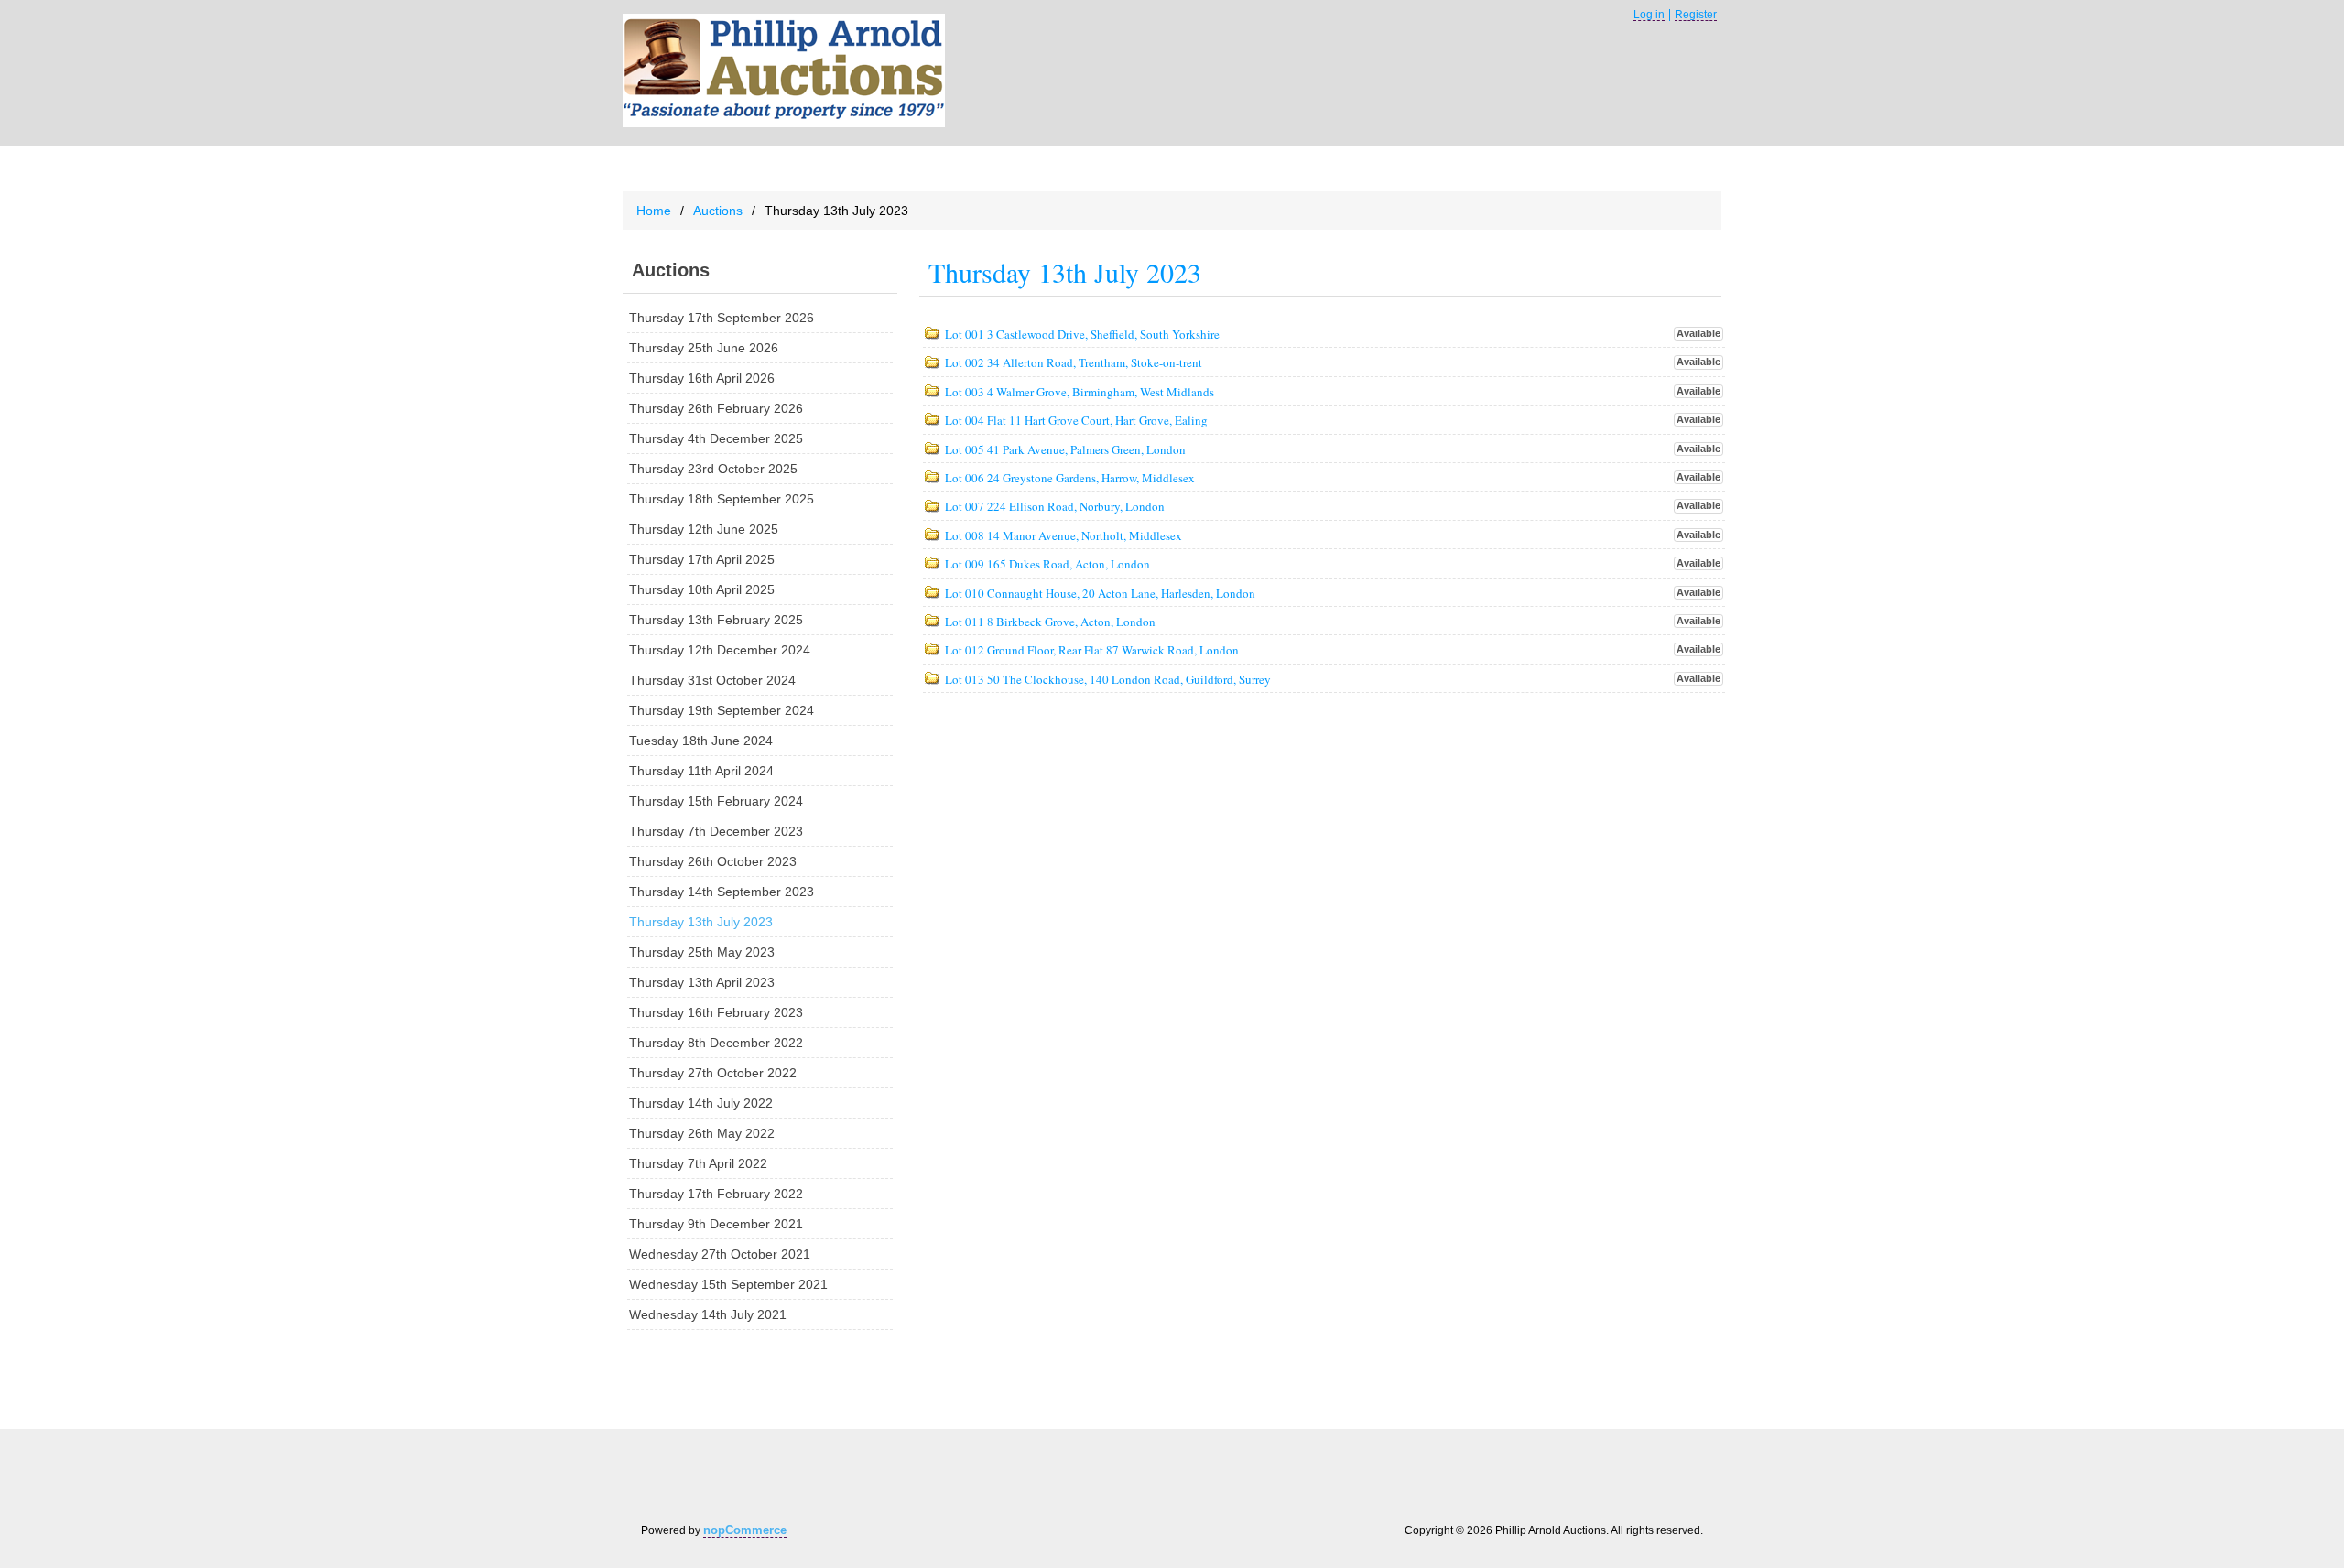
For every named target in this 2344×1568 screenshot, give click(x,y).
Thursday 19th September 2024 (722, 710)
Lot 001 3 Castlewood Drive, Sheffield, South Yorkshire (1082, 335)
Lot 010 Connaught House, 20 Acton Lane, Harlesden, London (1100, 594)
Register (1696, 15)
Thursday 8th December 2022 (716, 1043)
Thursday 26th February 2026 (716, 408)
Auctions (718, 211)
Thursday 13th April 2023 (702, 982)
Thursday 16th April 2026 (702, 378)
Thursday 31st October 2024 (712, 680)
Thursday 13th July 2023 (701, 922)
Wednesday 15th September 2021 (728, 1284)
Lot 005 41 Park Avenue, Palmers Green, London (1065, 450)
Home (654, 211)
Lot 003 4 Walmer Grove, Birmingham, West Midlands (1080, 393)
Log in (1649, 15)
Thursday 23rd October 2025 (713, 469)
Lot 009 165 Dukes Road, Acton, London (1047, 565)
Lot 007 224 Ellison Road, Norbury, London (1055, 507)
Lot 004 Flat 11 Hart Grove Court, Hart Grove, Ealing (1076, 421)
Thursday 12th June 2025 (704, 529)
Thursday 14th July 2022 (701, 1103)
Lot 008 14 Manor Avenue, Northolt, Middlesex (1063, 536)
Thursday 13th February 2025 (716, 620)
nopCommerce (745, 1530)
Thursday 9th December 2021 (716, 1224)
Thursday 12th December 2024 (720, 650)
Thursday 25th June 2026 (704, 348)
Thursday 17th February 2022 (716, 1194)
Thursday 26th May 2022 (702, 1133)
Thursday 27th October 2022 (713, 1073)
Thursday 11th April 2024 (701, 771)
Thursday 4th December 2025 (716, 438)
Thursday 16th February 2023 (716, 1012)
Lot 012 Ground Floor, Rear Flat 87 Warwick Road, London (1092, 651)
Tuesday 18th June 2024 (701, 741)
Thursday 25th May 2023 (702, 952)
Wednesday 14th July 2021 (708, 1314)
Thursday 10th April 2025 (702, 589)
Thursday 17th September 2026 (722, 318)
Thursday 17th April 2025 (702, 559)
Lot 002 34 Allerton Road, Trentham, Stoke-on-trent (1074, 363)
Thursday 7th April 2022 (698, 1163)
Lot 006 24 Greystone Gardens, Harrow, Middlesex (1070, 479)
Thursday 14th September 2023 (722, 892)
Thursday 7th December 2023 (716, 831)
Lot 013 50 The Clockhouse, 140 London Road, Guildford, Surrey (1108, 680)
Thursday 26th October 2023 (713, 861)
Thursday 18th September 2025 (722, 499)
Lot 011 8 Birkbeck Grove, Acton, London (1050, 622)
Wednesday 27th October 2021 (720, 1254)
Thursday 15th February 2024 (716, 801)
